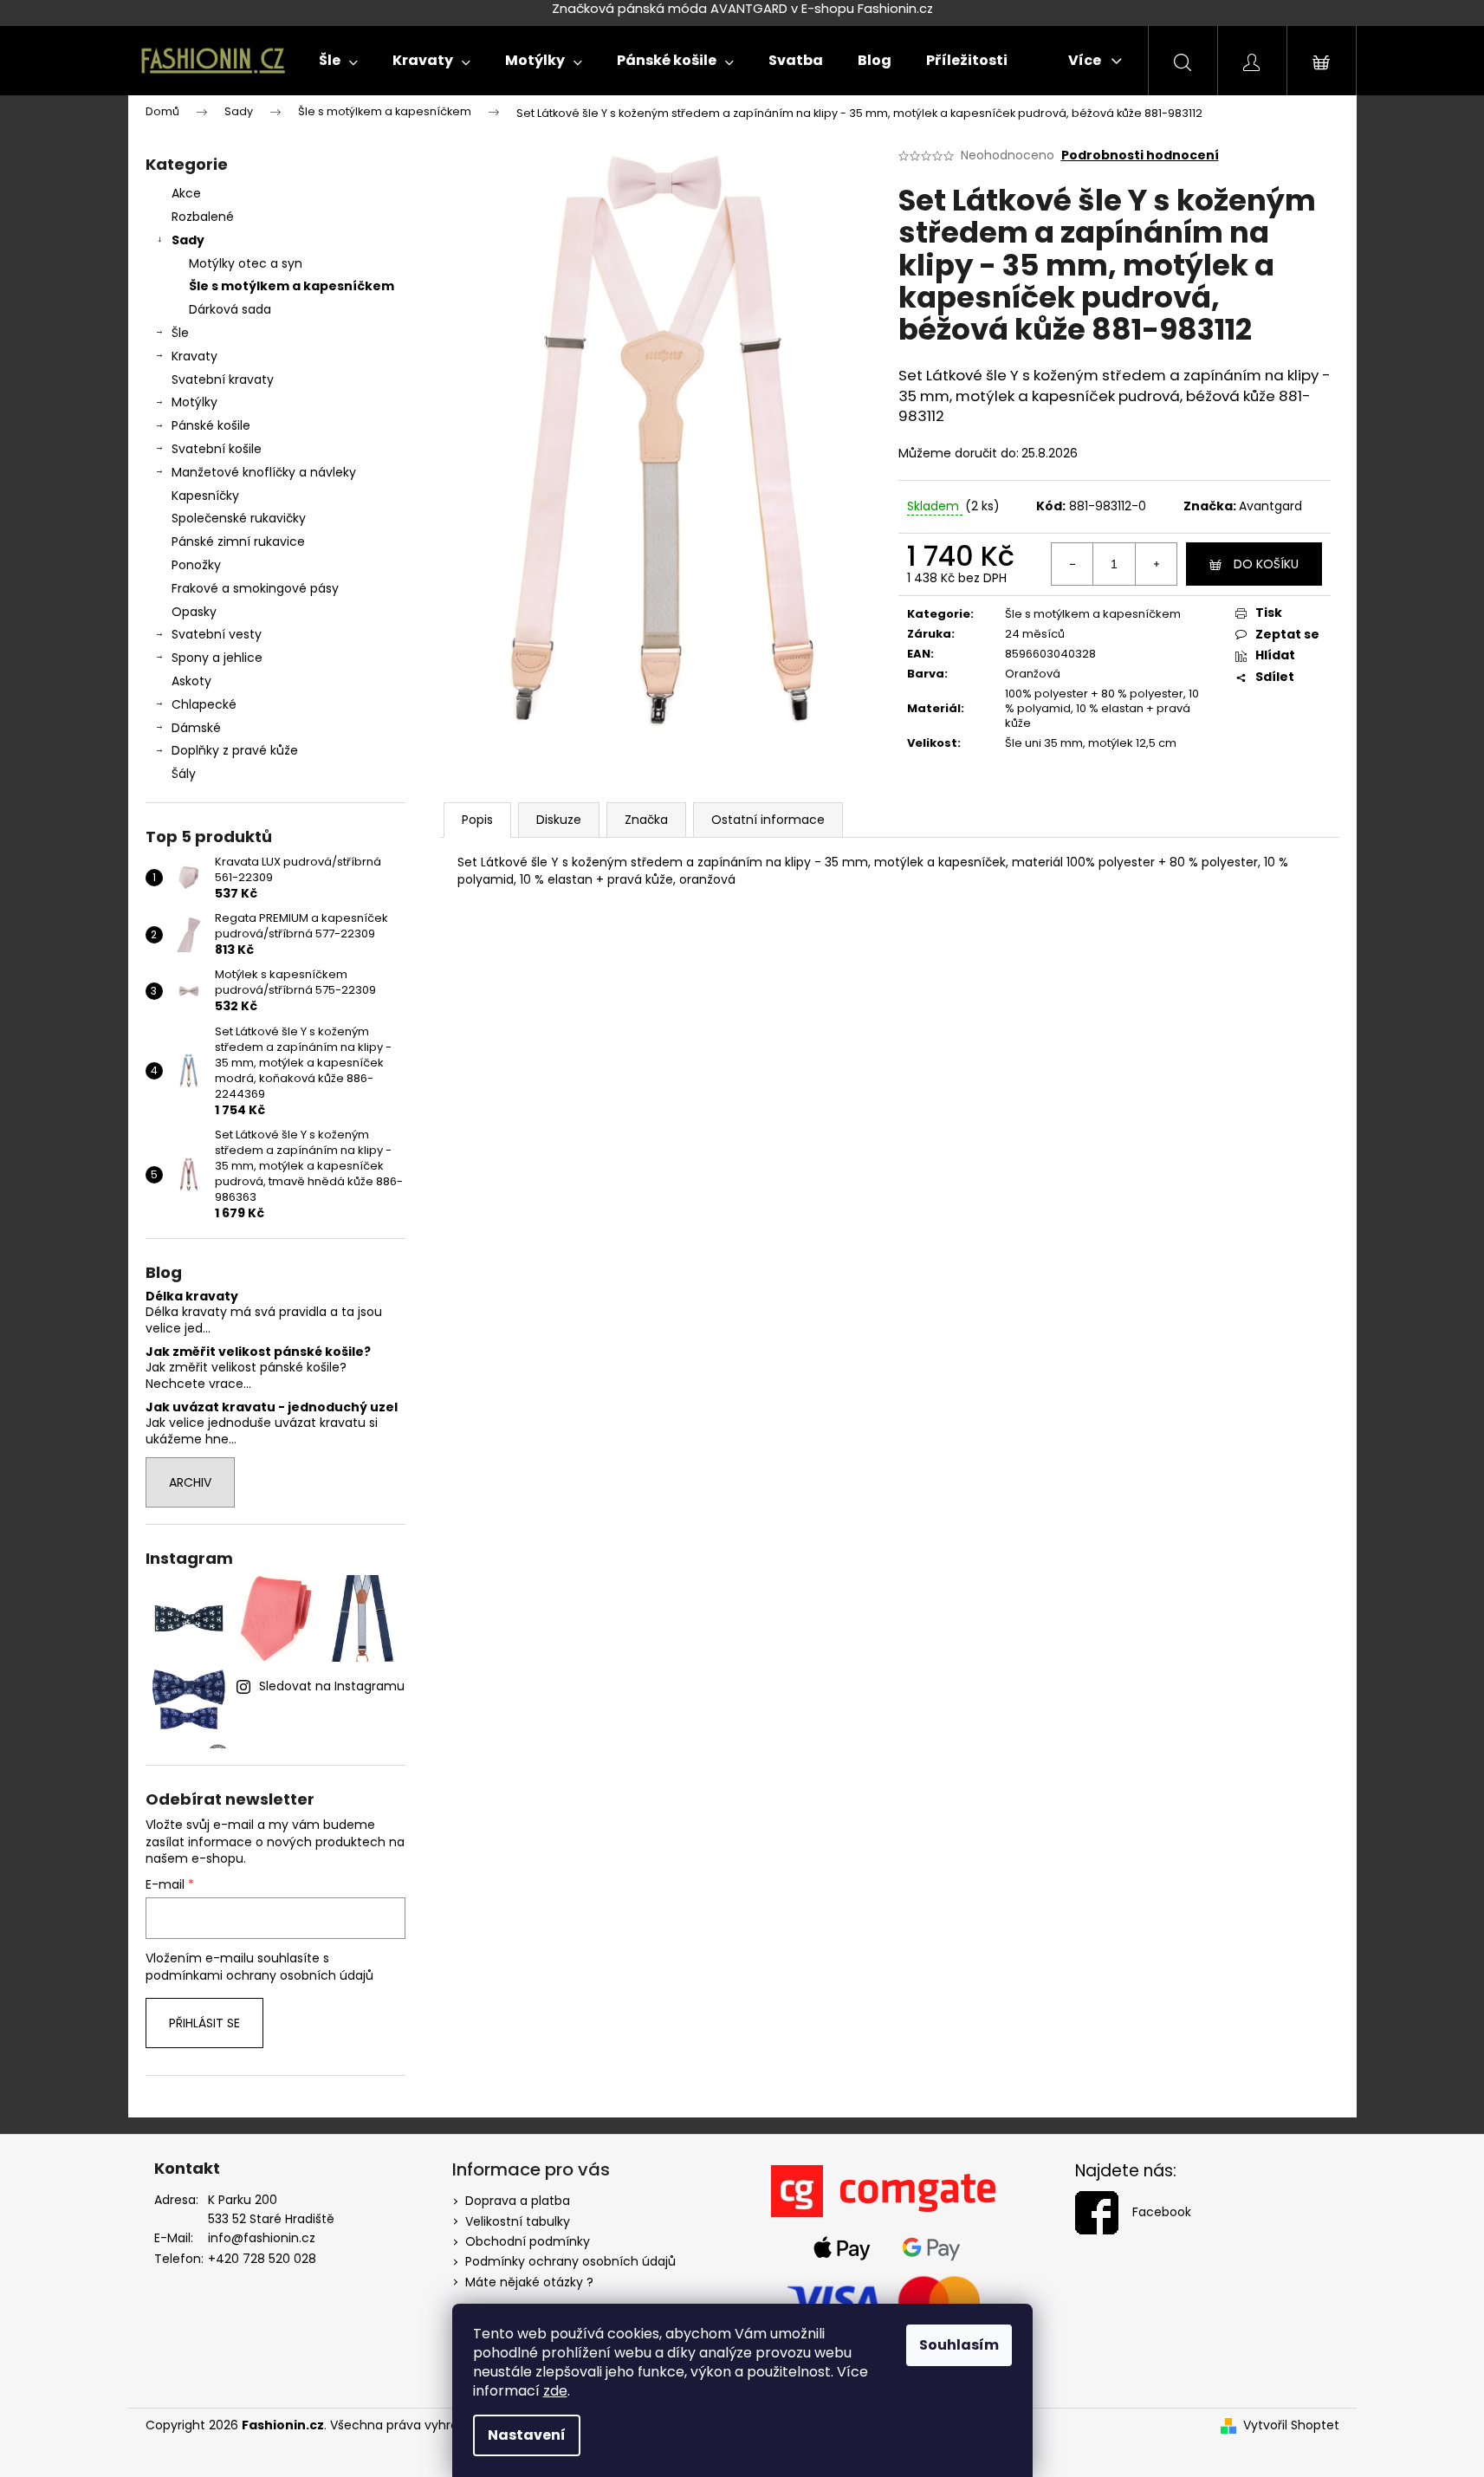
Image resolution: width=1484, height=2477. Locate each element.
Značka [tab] (646, 820)
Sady (188, 240)
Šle (180, 333)
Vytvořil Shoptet (1291, 2425)
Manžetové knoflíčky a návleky (264, 472)
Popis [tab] (477, 820)
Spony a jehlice (217, 658)
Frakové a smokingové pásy (255, 588)
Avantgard (1270, 506)
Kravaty (194, 356)
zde (555, 2391)
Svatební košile (217, 449)
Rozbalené (203, 217)
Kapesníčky (205, 496)
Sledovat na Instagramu (332, 1686)
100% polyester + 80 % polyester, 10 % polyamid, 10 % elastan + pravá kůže (1102, 708)
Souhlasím (959, 2345)
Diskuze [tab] (559, 820)
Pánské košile (211, 425)
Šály (184, 774)
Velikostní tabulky (518, 2221)
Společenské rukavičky (239, 518)
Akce (186, 193)
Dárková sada (230, 309)
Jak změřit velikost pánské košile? (258, 1352)
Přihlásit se (204, 2023)
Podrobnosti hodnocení (1140, 156)
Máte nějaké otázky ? (529, 2282)
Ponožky (196, 565)
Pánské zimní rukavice (238, 541)
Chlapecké (204, 704)
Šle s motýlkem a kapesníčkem (292, 286)
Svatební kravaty (223, 379)
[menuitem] (338, 61)
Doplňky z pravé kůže (235, 750)
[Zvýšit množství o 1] (1156, 564)
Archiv (190, 1482)
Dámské (196, 728)
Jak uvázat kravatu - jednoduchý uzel (272, 1407)
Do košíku (1266, 564)
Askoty (191, 681)
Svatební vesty (217, 634)
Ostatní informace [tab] (768, 820)
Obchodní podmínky (528, 2241)
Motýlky (194, 402)
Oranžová (1033, 674)
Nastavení (527, 2435)
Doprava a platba (518, 2201)
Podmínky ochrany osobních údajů (570, 2261)
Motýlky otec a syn (246, 263)
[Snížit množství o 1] (1072, 564)
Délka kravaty (192, 1297)
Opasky (194, 612)
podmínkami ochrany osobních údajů (259, 1975)
